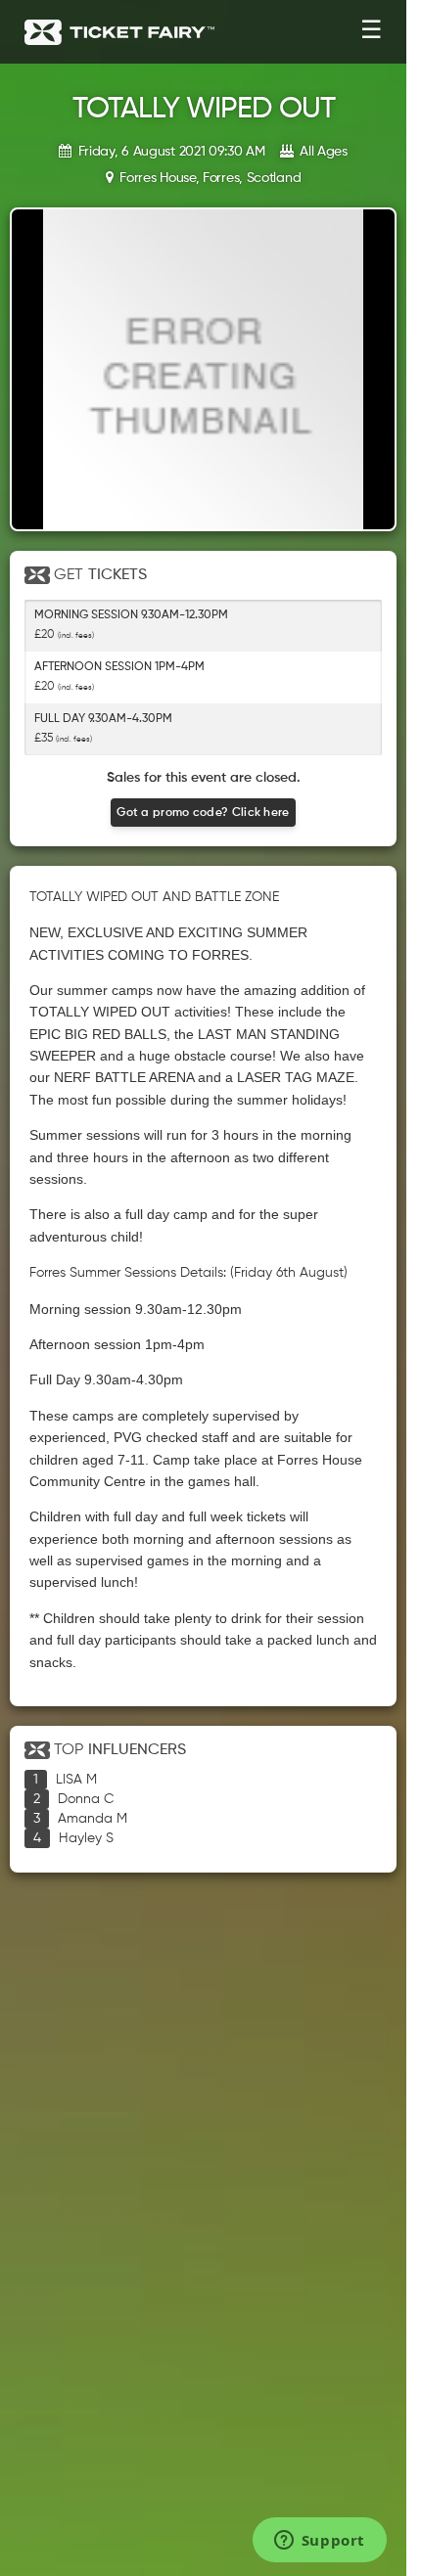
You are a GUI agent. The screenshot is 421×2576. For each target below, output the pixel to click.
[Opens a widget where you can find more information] (319, 2542)
